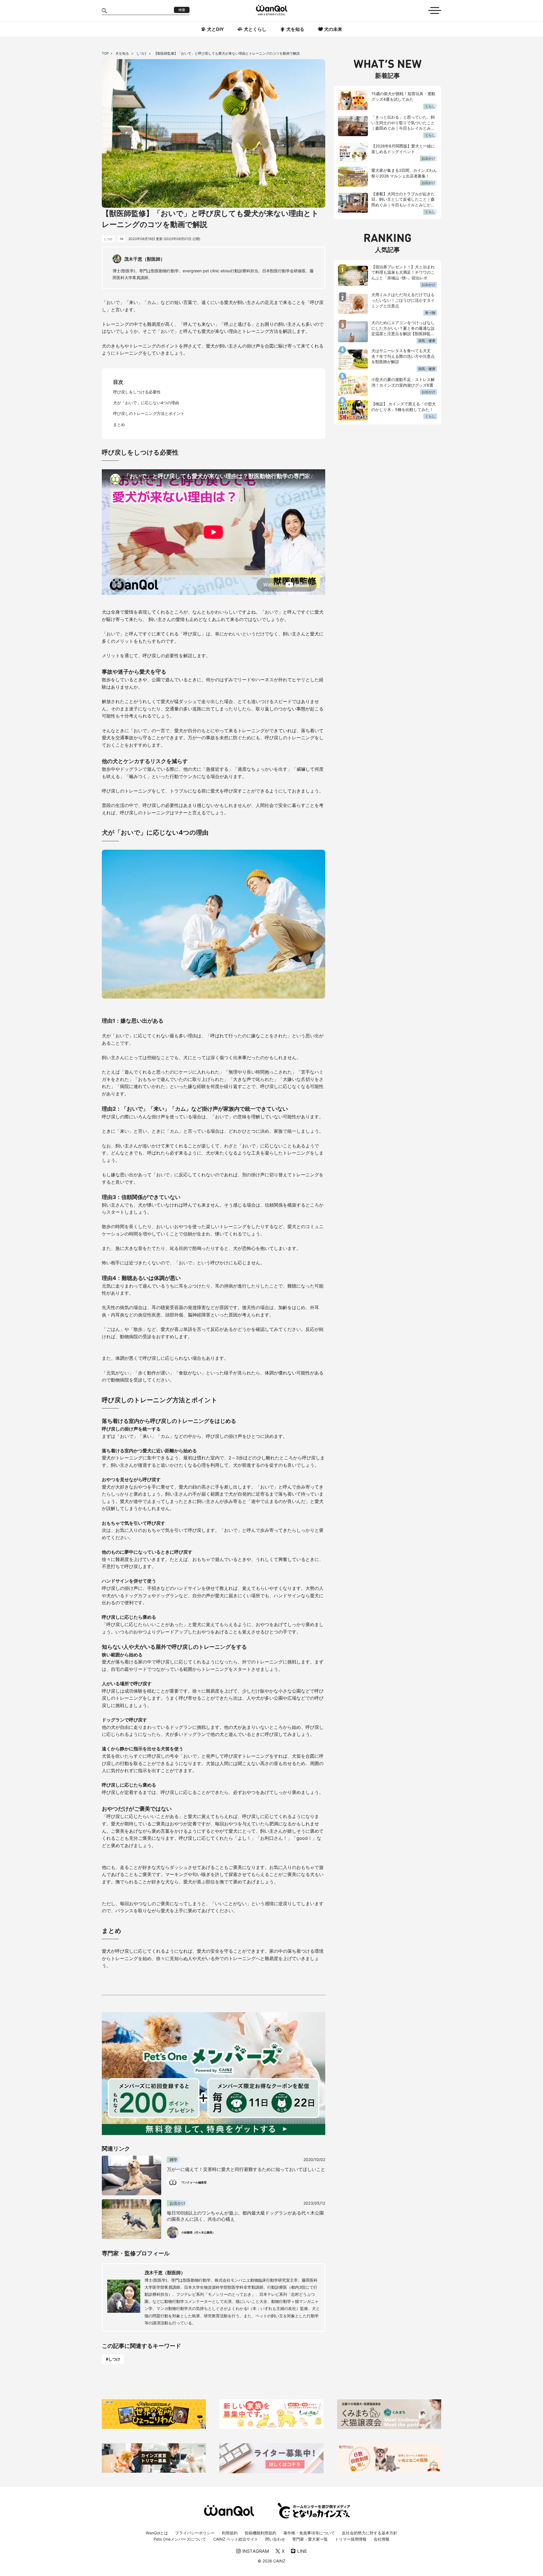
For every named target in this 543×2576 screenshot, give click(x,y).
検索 (182, 10)
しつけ (142, 53)
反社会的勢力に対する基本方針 (370, 2533)
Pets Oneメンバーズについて (180, 2539)
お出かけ (428, 158)
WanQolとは (157, 2533)
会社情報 (382, 2539)
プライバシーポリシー (195, 2533)
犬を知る (123, 53)
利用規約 (230, 2533)
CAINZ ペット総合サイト (236, 2539)
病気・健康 (427, 341)
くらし (430, 106)
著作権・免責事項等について (309, 2533)
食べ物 (430, 313)
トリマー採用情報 (351, 2539)
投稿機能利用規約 (260, 2533)
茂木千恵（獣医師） (165, 2273)
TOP (105, 53)
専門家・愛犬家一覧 (310, 2539)
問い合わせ (275, 2539)
